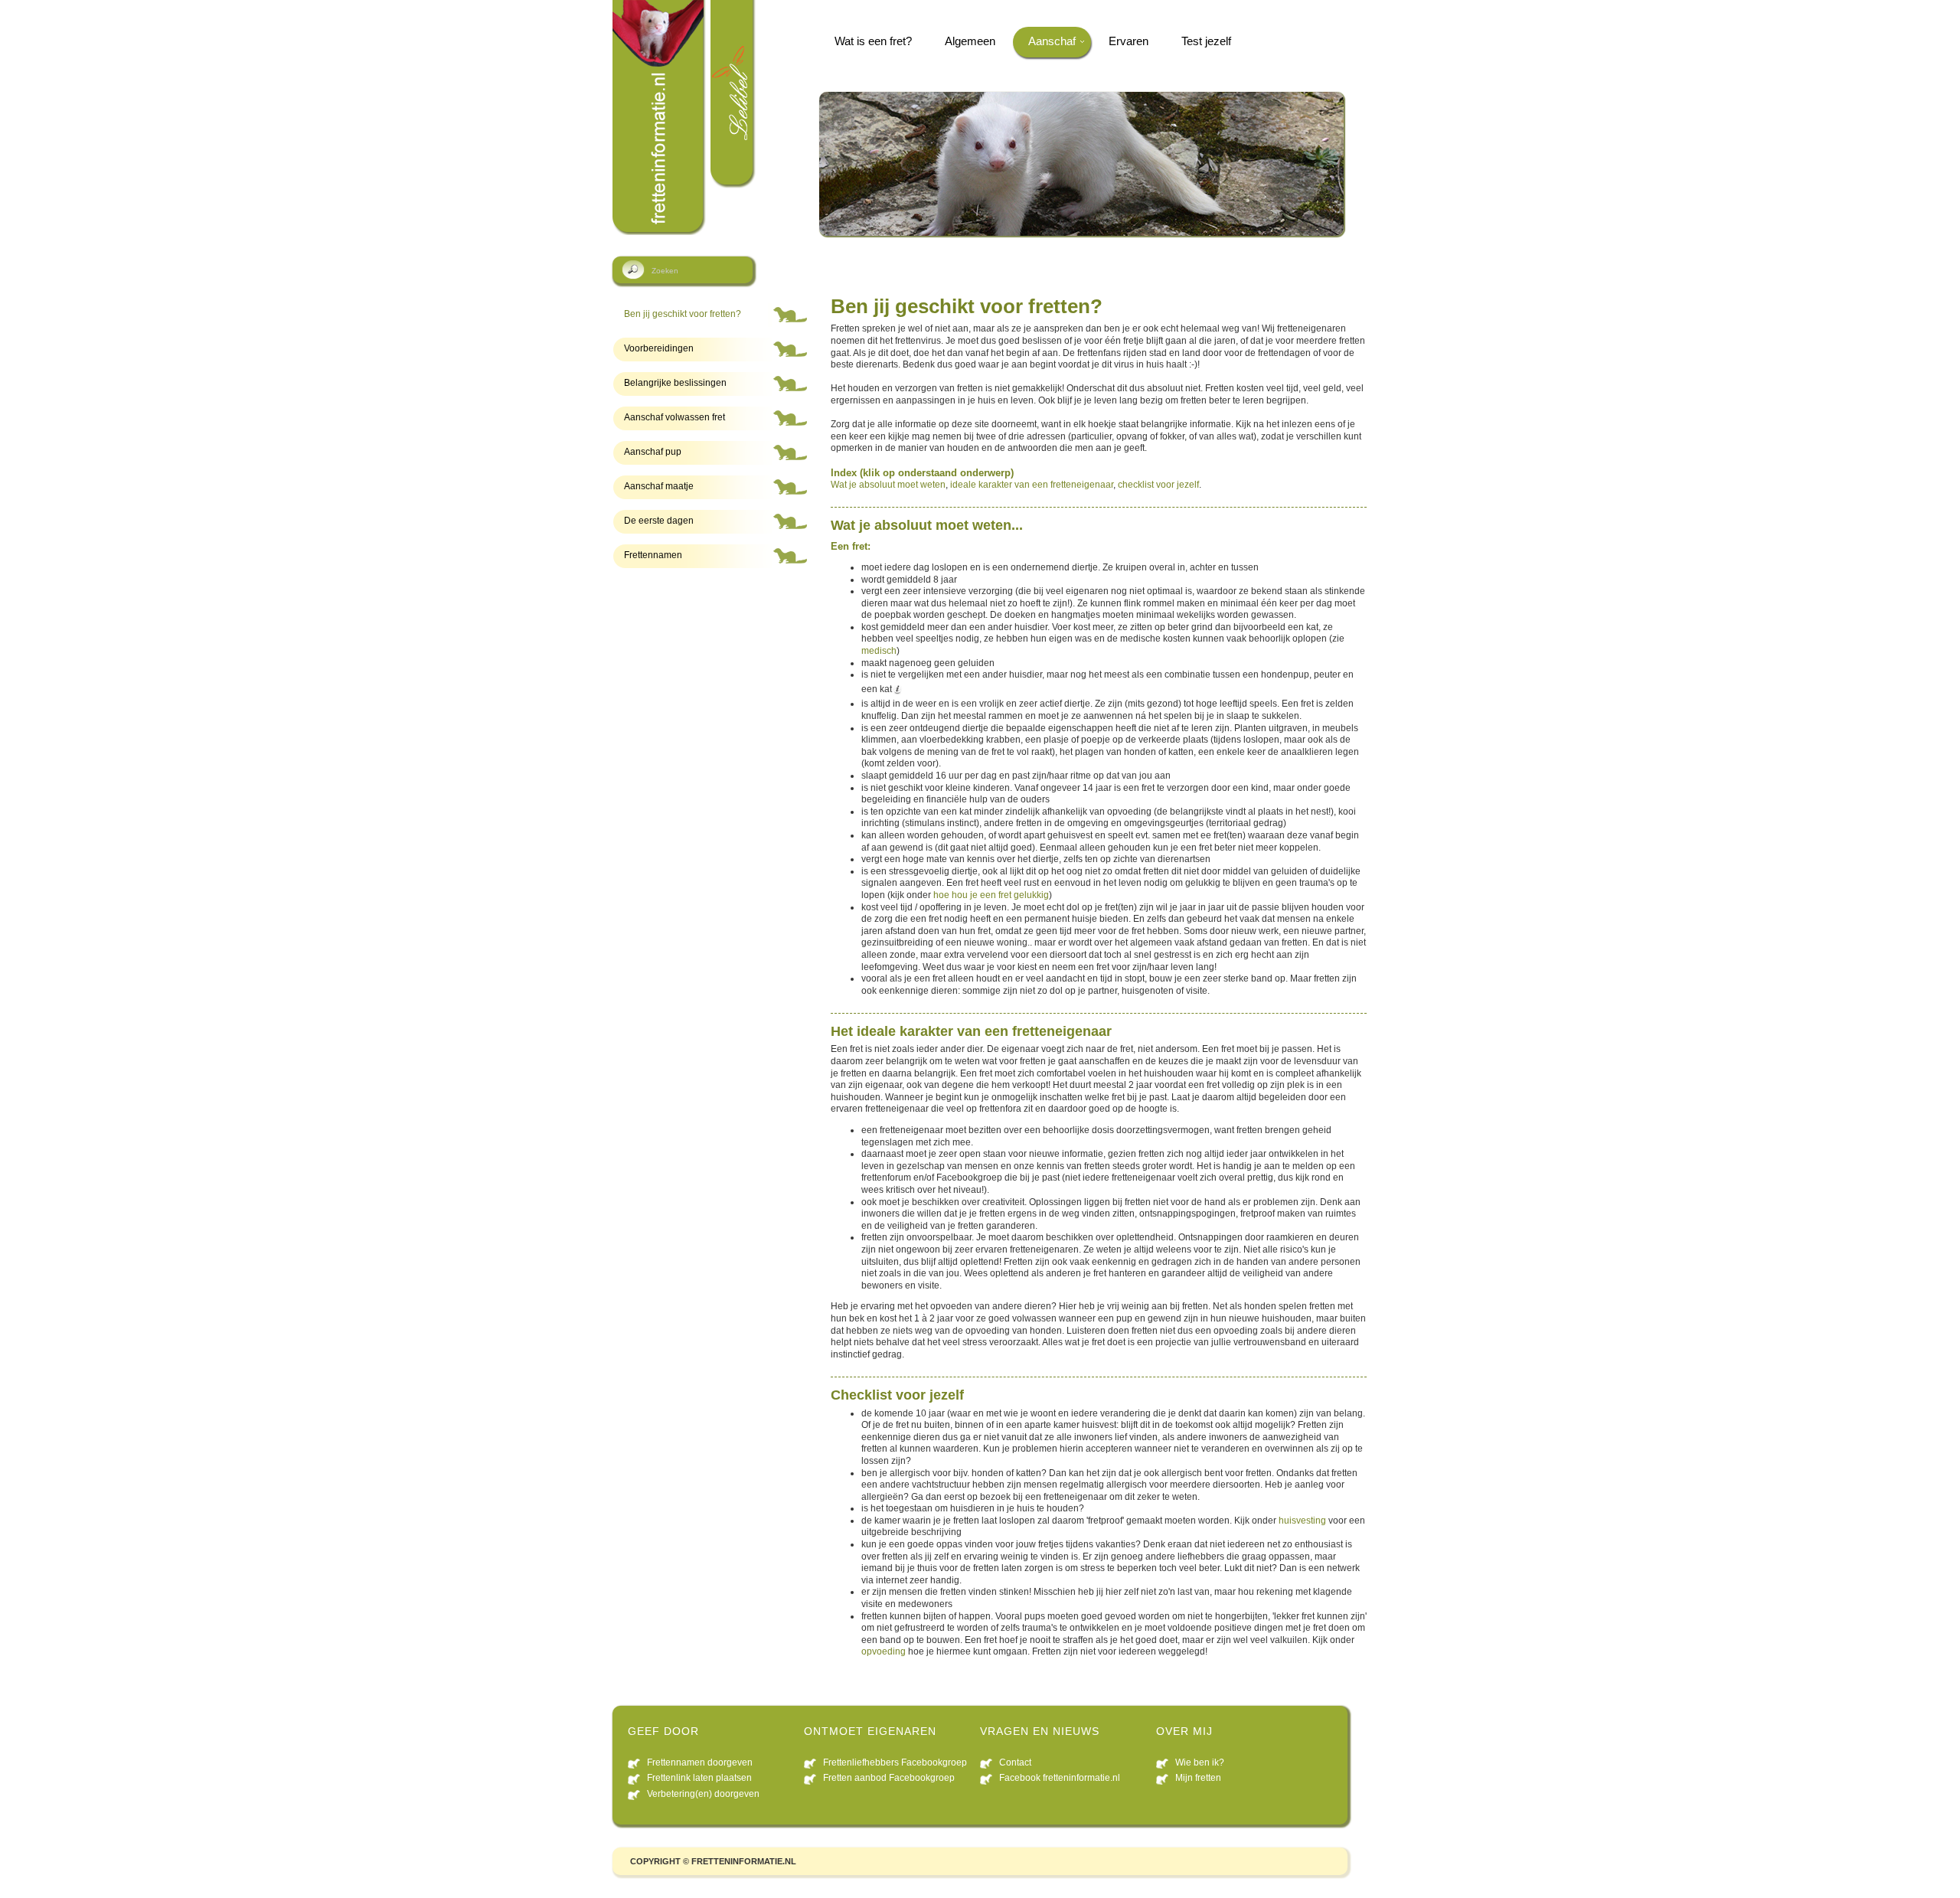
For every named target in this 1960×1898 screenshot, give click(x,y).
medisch (879, 651)
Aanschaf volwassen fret (675, 417)
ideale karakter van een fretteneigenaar (1032, 485)
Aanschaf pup (653, 452)
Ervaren (1129, 41)
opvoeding (884, 1651)
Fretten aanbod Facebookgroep (889, 1778)
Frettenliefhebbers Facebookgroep (895, 1762)
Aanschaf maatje (659, 486)
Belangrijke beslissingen (675, 383)
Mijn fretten (1198, 1778)
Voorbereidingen (659, 348)
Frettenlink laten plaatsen (699, 1778)
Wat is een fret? (873, 41)
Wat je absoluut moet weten (888, 485)
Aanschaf (1052, 41)
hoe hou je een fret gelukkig (991, 895)
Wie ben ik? (1200, 1762)
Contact (1015, 1762)
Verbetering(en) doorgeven (703, 1794)
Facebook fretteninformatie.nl (1060, 1778)
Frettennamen (653, 555)
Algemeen (970, 41)
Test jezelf (1206, 41)
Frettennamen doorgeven (700, 1762)
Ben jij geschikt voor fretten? (683, 314)
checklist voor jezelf (1158, 485)
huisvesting (1302, 1521)
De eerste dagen (659, 521)
